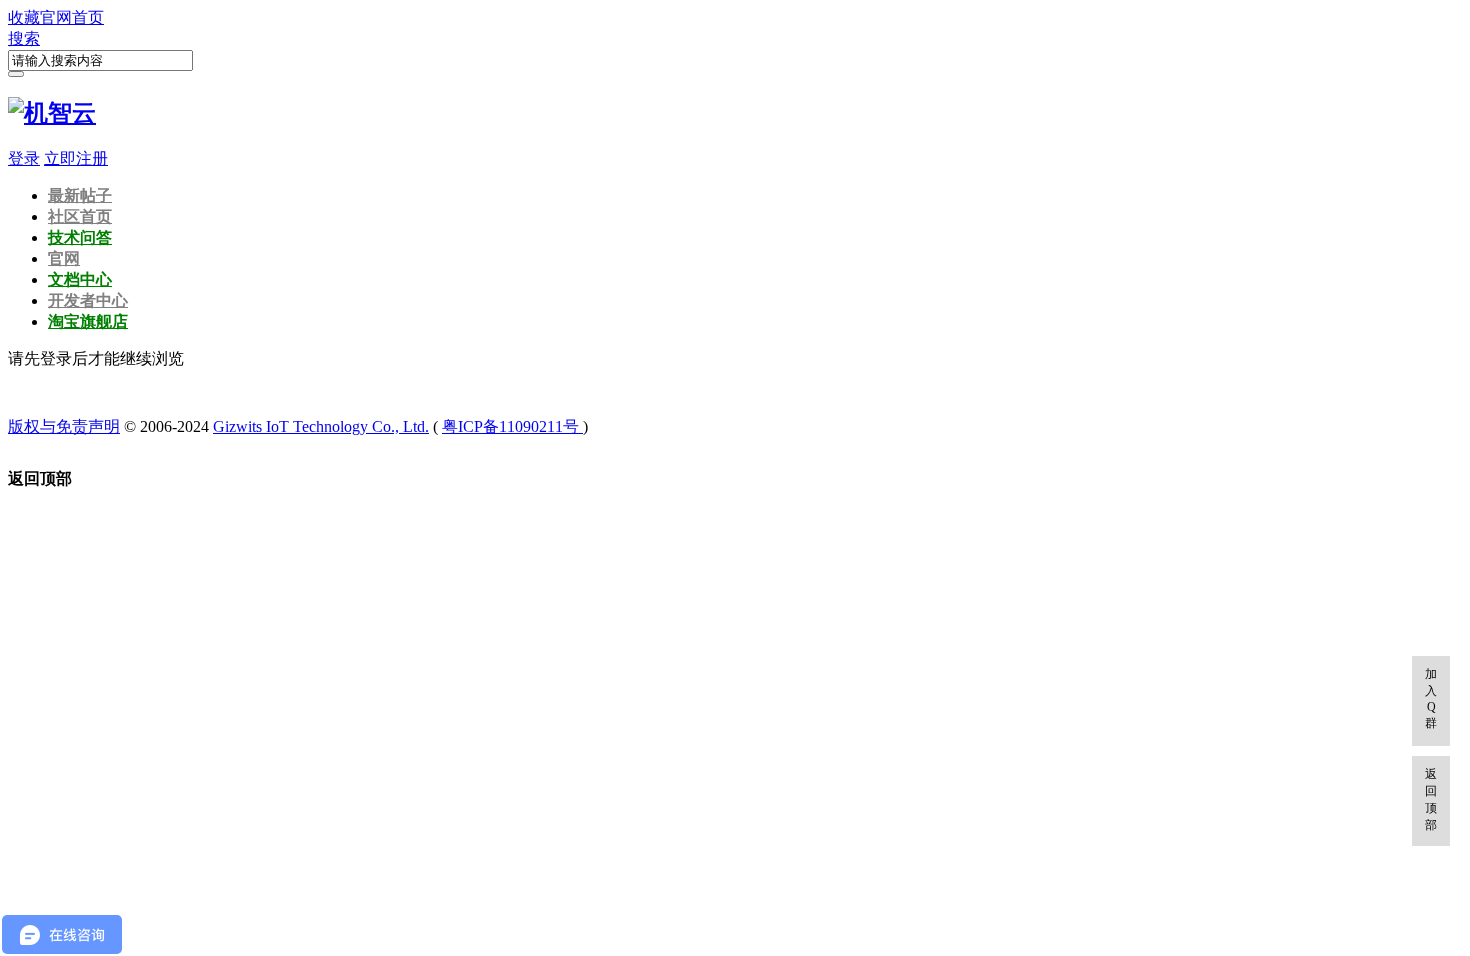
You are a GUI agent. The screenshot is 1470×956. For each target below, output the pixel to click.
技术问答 (80, 237)
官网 (64, 258)
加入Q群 (1431, 698)
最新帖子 (80, 195)
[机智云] (52, 113)
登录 (24, 158)
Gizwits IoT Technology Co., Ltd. (321, 426)
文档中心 (80, 279)
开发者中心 (88, 300)
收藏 (24, 17)
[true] (16, 74)
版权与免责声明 (64, 426)
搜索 (24, 38)
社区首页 (80, 216)
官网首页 (72, 17)
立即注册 (76, 158)
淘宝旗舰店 (88, 321)
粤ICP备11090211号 (512, 426)
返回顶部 (1431, 799)
